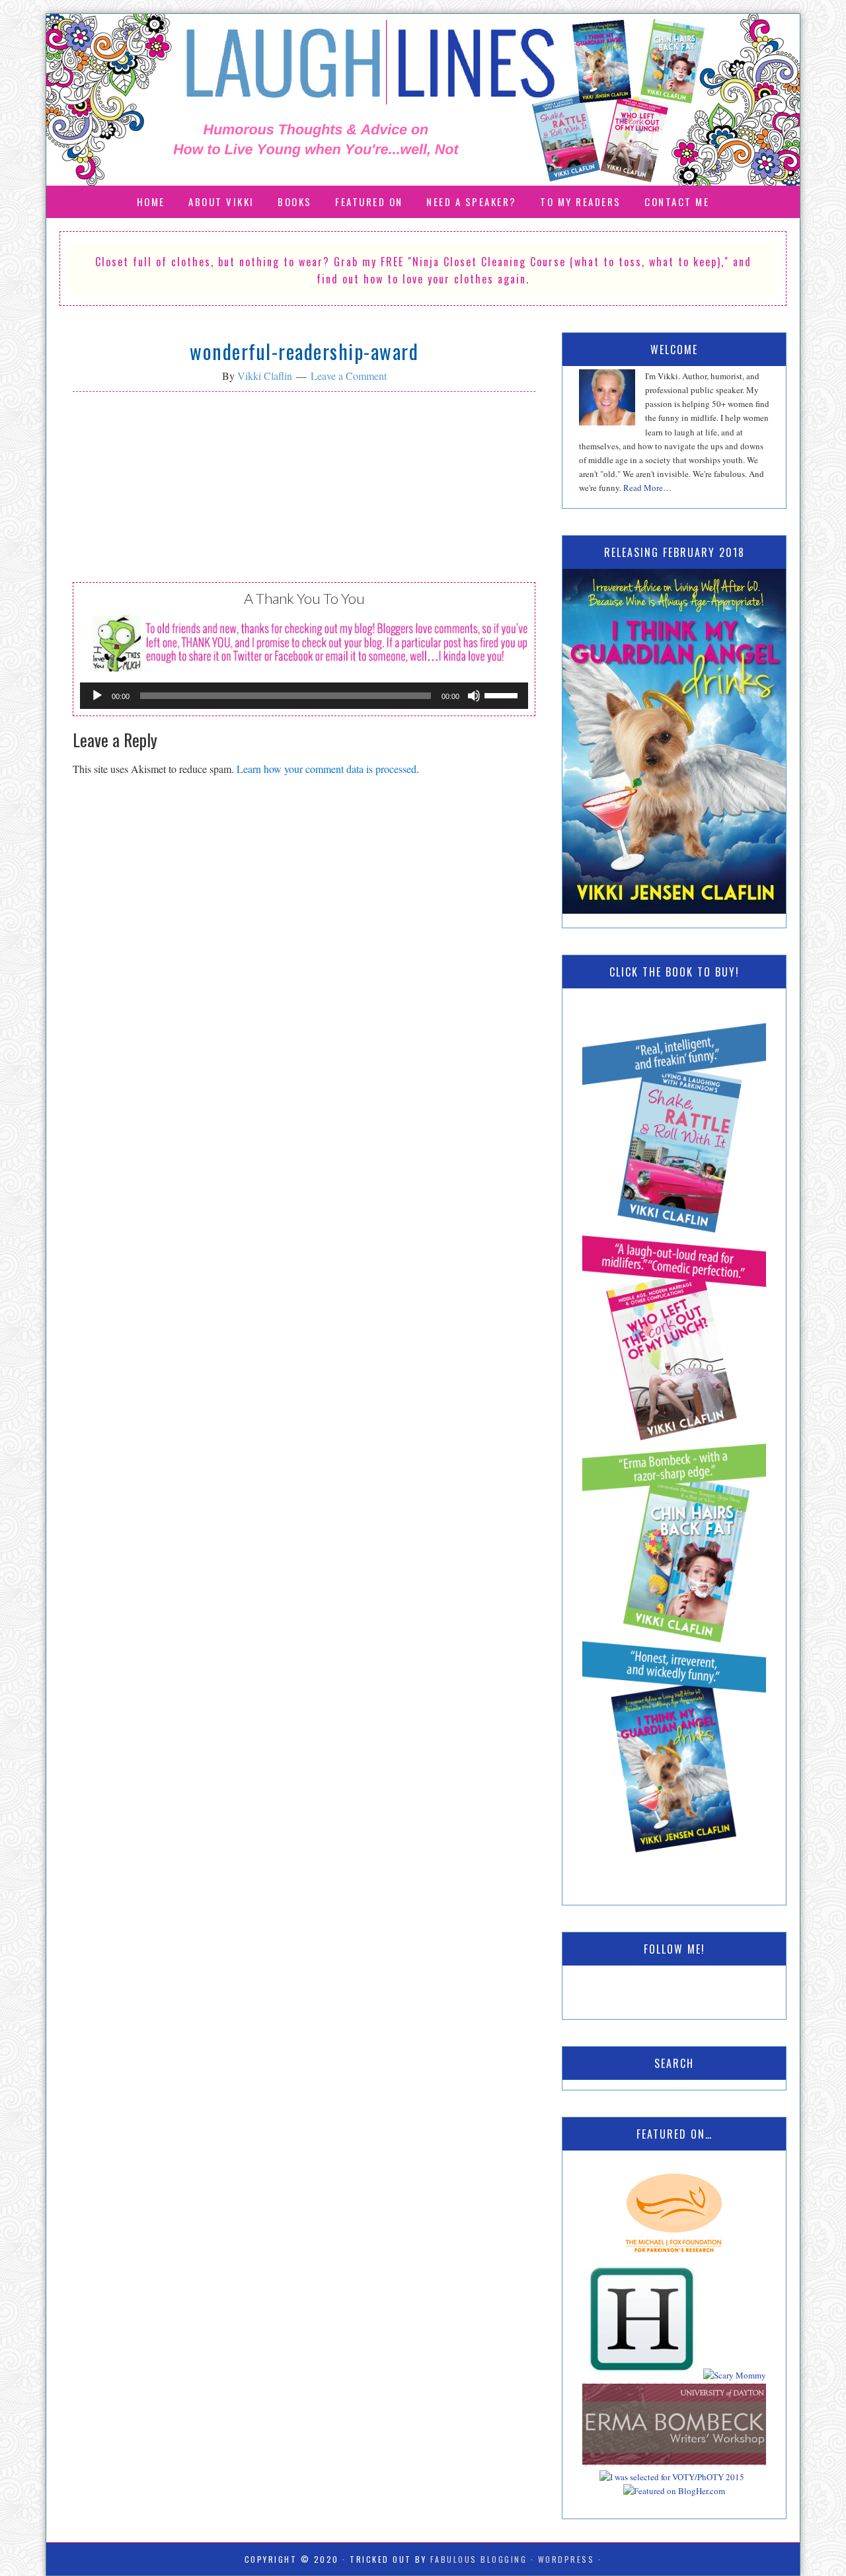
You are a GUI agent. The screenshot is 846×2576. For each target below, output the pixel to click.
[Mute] (474, 696)
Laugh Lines (423, 100)
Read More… (647, 488)
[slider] (503, 694)
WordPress (566, 2559)
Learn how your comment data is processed (327, 769)
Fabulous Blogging (479, 2559)
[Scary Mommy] (735, 2375)
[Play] (97, 696)
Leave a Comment (349, 376)
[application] (304, 696)
